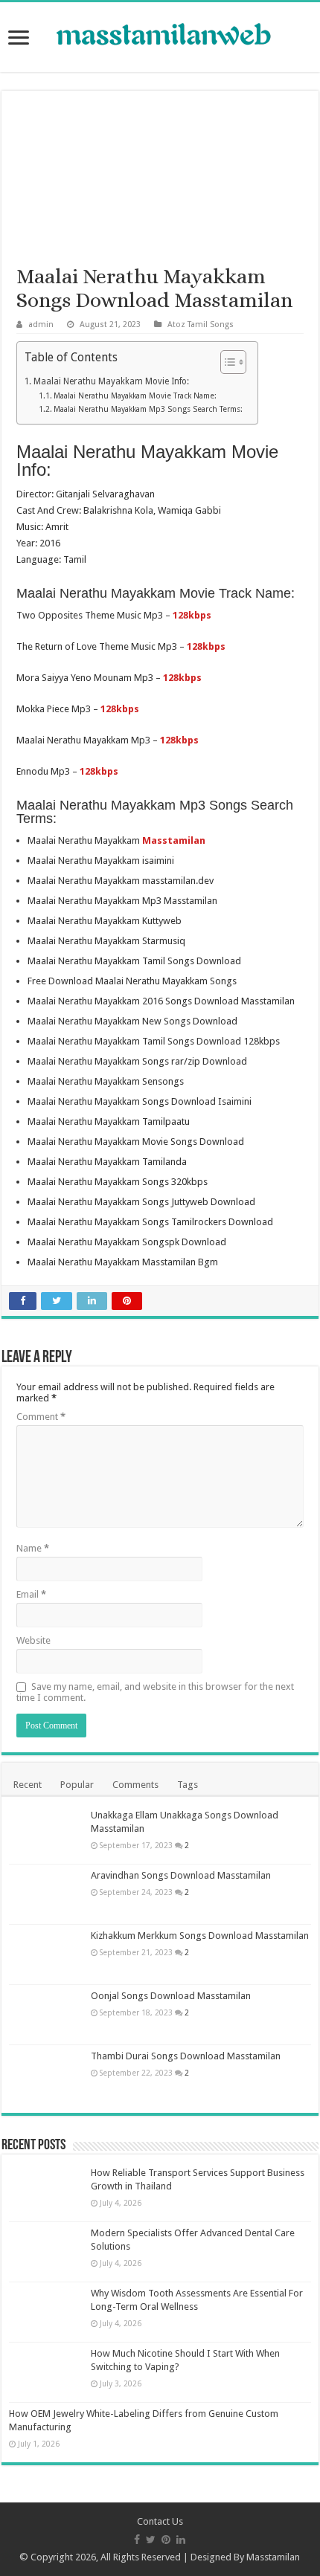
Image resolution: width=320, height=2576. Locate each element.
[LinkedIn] (181, 2540)
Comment (41, 1417)
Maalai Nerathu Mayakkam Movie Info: (111, 381)
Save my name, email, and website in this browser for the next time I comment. (155, 1692)
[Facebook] (137, 2540)
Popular (77, 1785)
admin (41, 325)
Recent (28, 1785)
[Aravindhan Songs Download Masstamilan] (46, 1894)
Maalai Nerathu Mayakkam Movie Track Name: (135, 396)
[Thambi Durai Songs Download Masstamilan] (46, 2075)
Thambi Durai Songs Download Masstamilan (186, 2056)
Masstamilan (273, 2557)
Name (33, 1548)
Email (31, 1594)
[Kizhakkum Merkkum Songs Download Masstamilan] (46, 1954)
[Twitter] (151, 2540)
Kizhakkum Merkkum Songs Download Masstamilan (200, 1936)
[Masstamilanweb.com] (160, 36)
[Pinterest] (166, 2540)
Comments (135, 1785)
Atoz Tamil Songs (201, 325)
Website (33, 1640)
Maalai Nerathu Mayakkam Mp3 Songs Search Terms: (148, 409)
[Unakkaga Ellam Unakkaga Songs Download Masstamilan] (46, 1834)
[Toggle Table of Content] (226, 362)
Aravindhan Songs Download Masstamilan (181, 1875)
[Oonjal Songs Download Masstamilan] (46, 2015)
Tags (188, 1785)
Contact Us (160, 2521)
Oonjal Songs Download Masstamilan (171, 1996)
